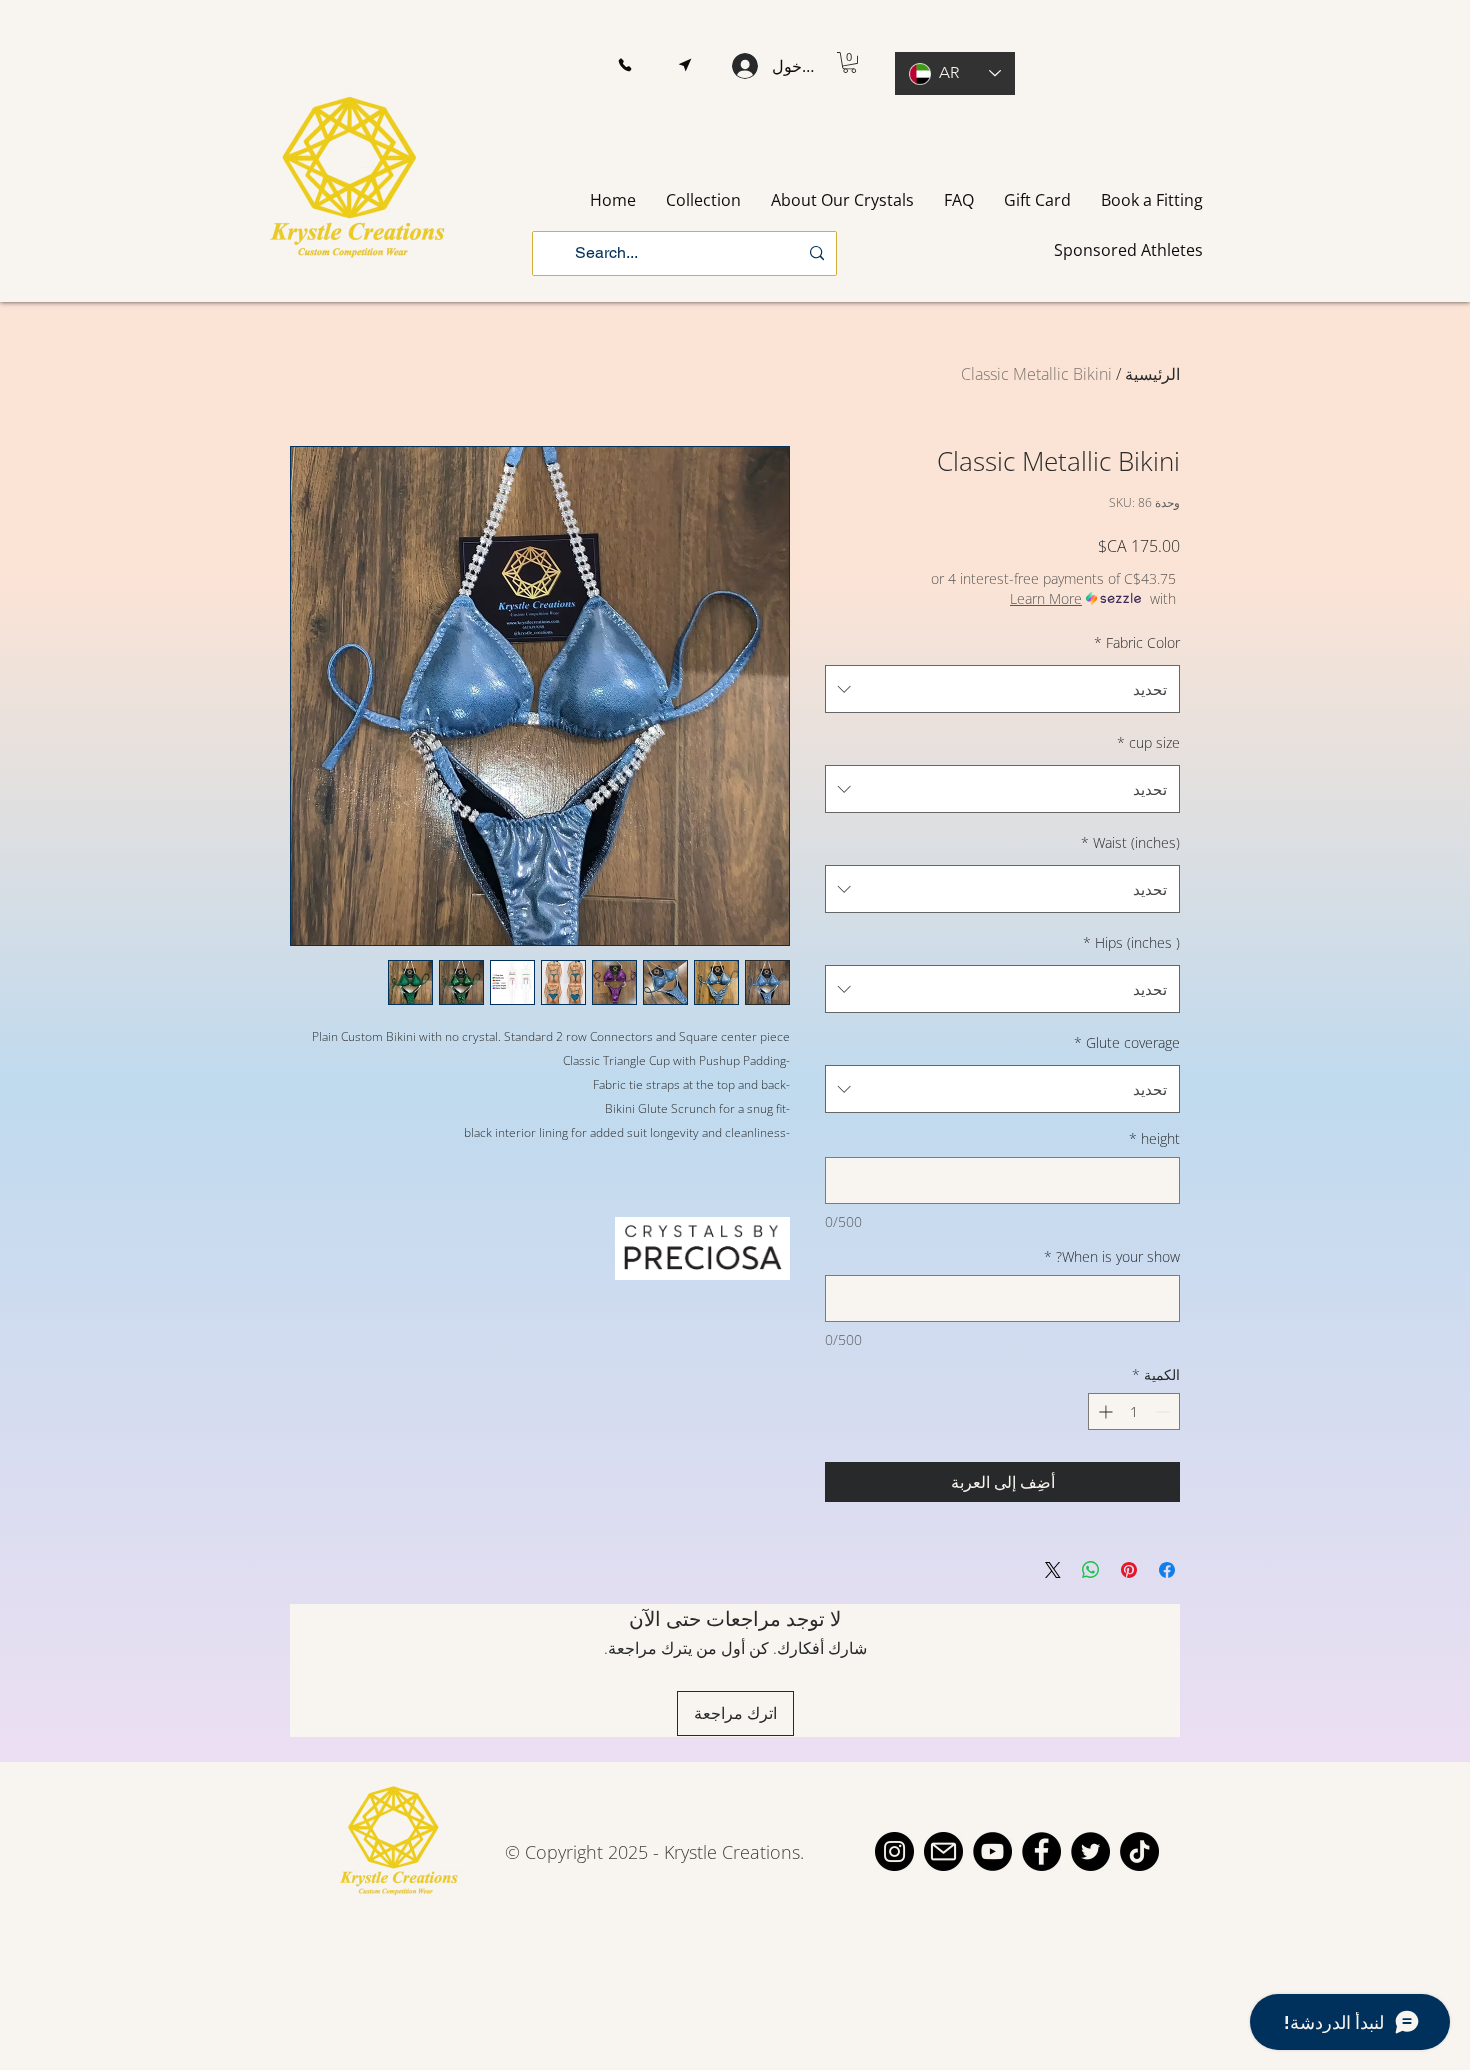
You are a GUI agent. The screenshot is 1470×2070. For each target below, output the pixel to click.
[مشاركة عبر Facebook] (1167, 1570)
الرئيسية (1152, 374)
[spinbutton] (1134, 1411)
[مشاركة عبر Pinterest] (1129, 1570)
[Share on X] (1053, 1570)
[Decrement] (1164, 1411)
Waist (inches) (1130, 842)
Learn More (1046, 598)
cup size (1148, 742)
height (1154, 1138)
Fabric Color (1137, 642)
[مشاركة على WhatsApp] (1091, 1570)
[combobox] (1002, 689)
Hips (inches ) (1131, 942)
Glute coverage (1127, 1042)
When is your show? (1112, 1256)
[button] (624, 65)
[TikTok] (1139, 1851)
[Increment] (1103, 1411)
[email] (943, 1851)
